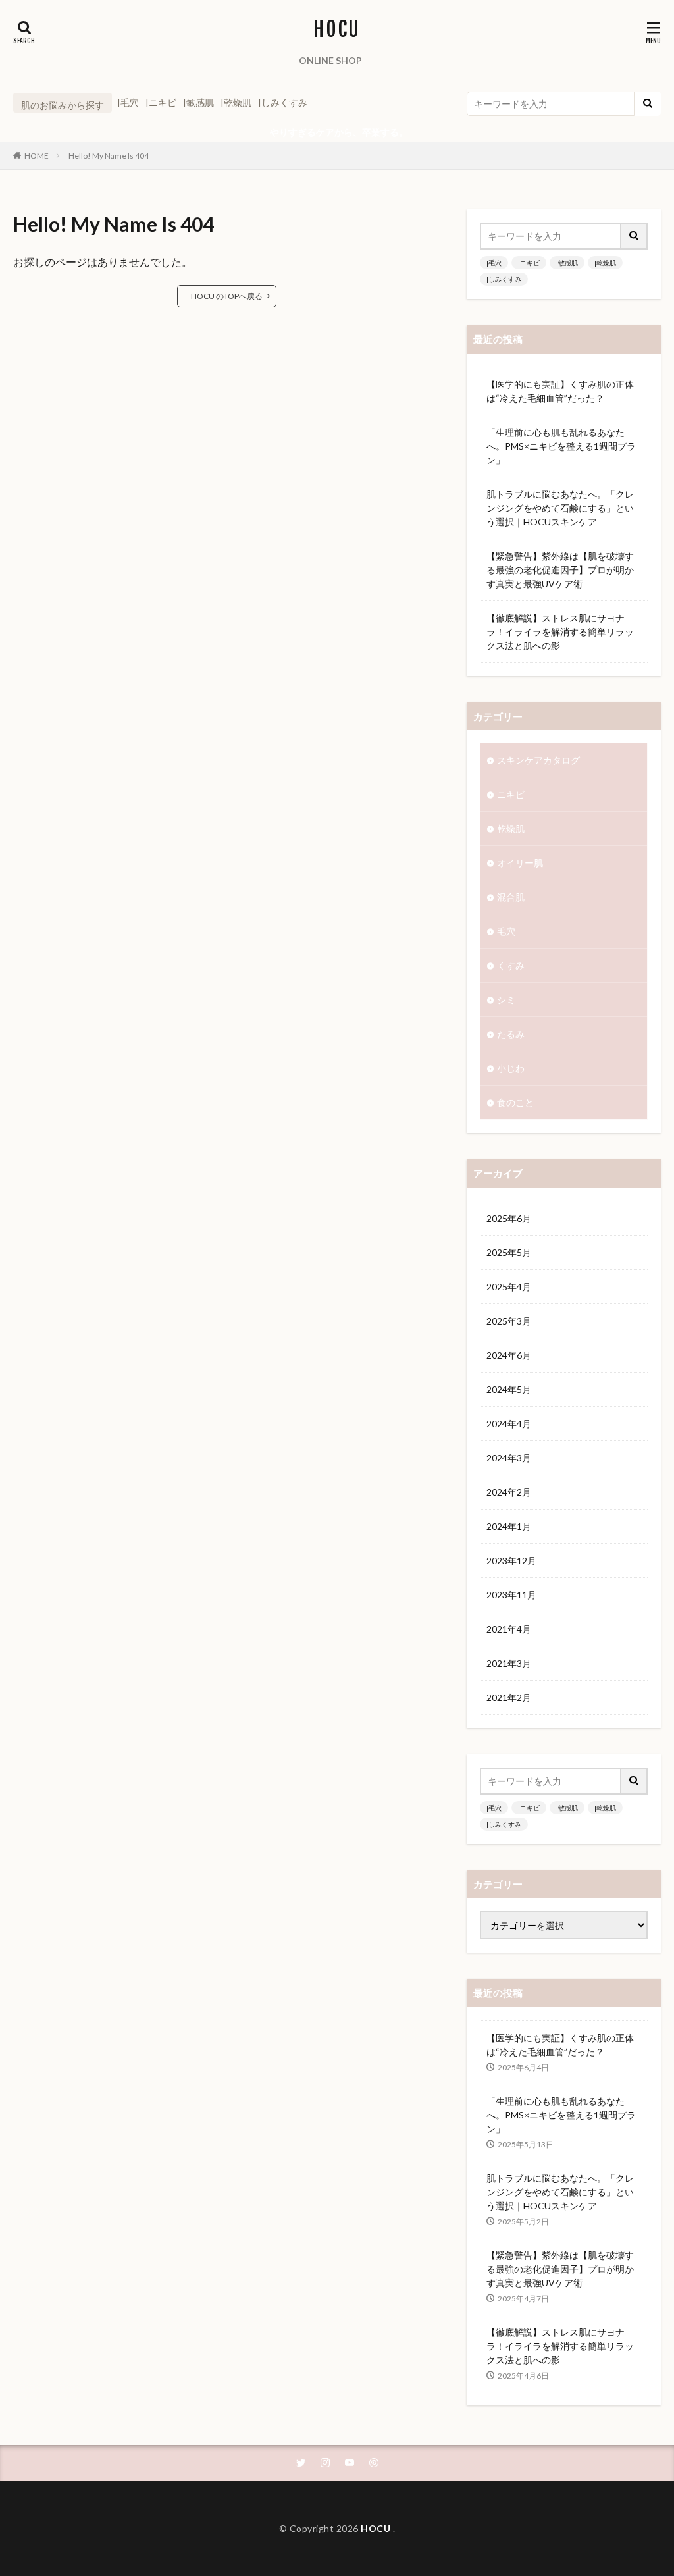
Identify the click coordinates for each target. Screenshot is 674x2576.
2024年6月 (509, 1355)
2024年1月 (509, 1526)
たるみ (511, 1034)
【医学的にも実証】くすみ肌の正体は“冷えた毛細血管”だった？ (560, 391)
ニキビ (511, 794)
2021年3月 (509, 1663)
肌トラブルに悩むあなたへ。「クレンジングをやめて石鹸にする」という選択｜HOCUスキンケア (560, 508)
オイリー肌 (520, 863)
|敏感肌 (198, 102)
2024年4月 (509, 1424)
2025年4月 (509, 1287)
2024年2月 (509, 1492)
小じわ (511, 1068)
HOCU (337, 30)
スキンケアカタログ (538, 760)
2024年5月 (509, 1389)
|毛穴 (128, 102)
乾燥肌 (511, 828)
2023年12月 (511, 1561)
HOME (37, 156)
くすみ (511, 965)
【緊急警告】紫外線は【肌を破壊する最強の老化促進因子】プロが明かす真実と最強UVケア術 (560, 570)
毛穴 (506, 931)
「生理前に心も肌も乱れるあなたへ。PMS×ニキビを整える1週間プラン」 (561, 446)
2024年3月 (509, 1458)
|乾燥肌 (236, 102)
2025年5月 (509, 1252)
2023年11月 (511, 1595)
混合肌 (511, 897)
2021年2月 (509, 1697)
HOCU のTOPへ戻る (227, 296)
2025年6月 (509, 1218)
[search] (648, 104)
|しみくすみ (283, 102)
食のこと (515, 1102)
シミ (506, 1000)
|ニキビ (161, 102)
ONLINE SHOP (330, 60)
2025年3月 (509, 1321)
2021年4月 (509, 1629)
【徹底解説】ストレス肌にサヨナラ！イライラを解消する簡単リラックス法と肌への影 (560, 632)
